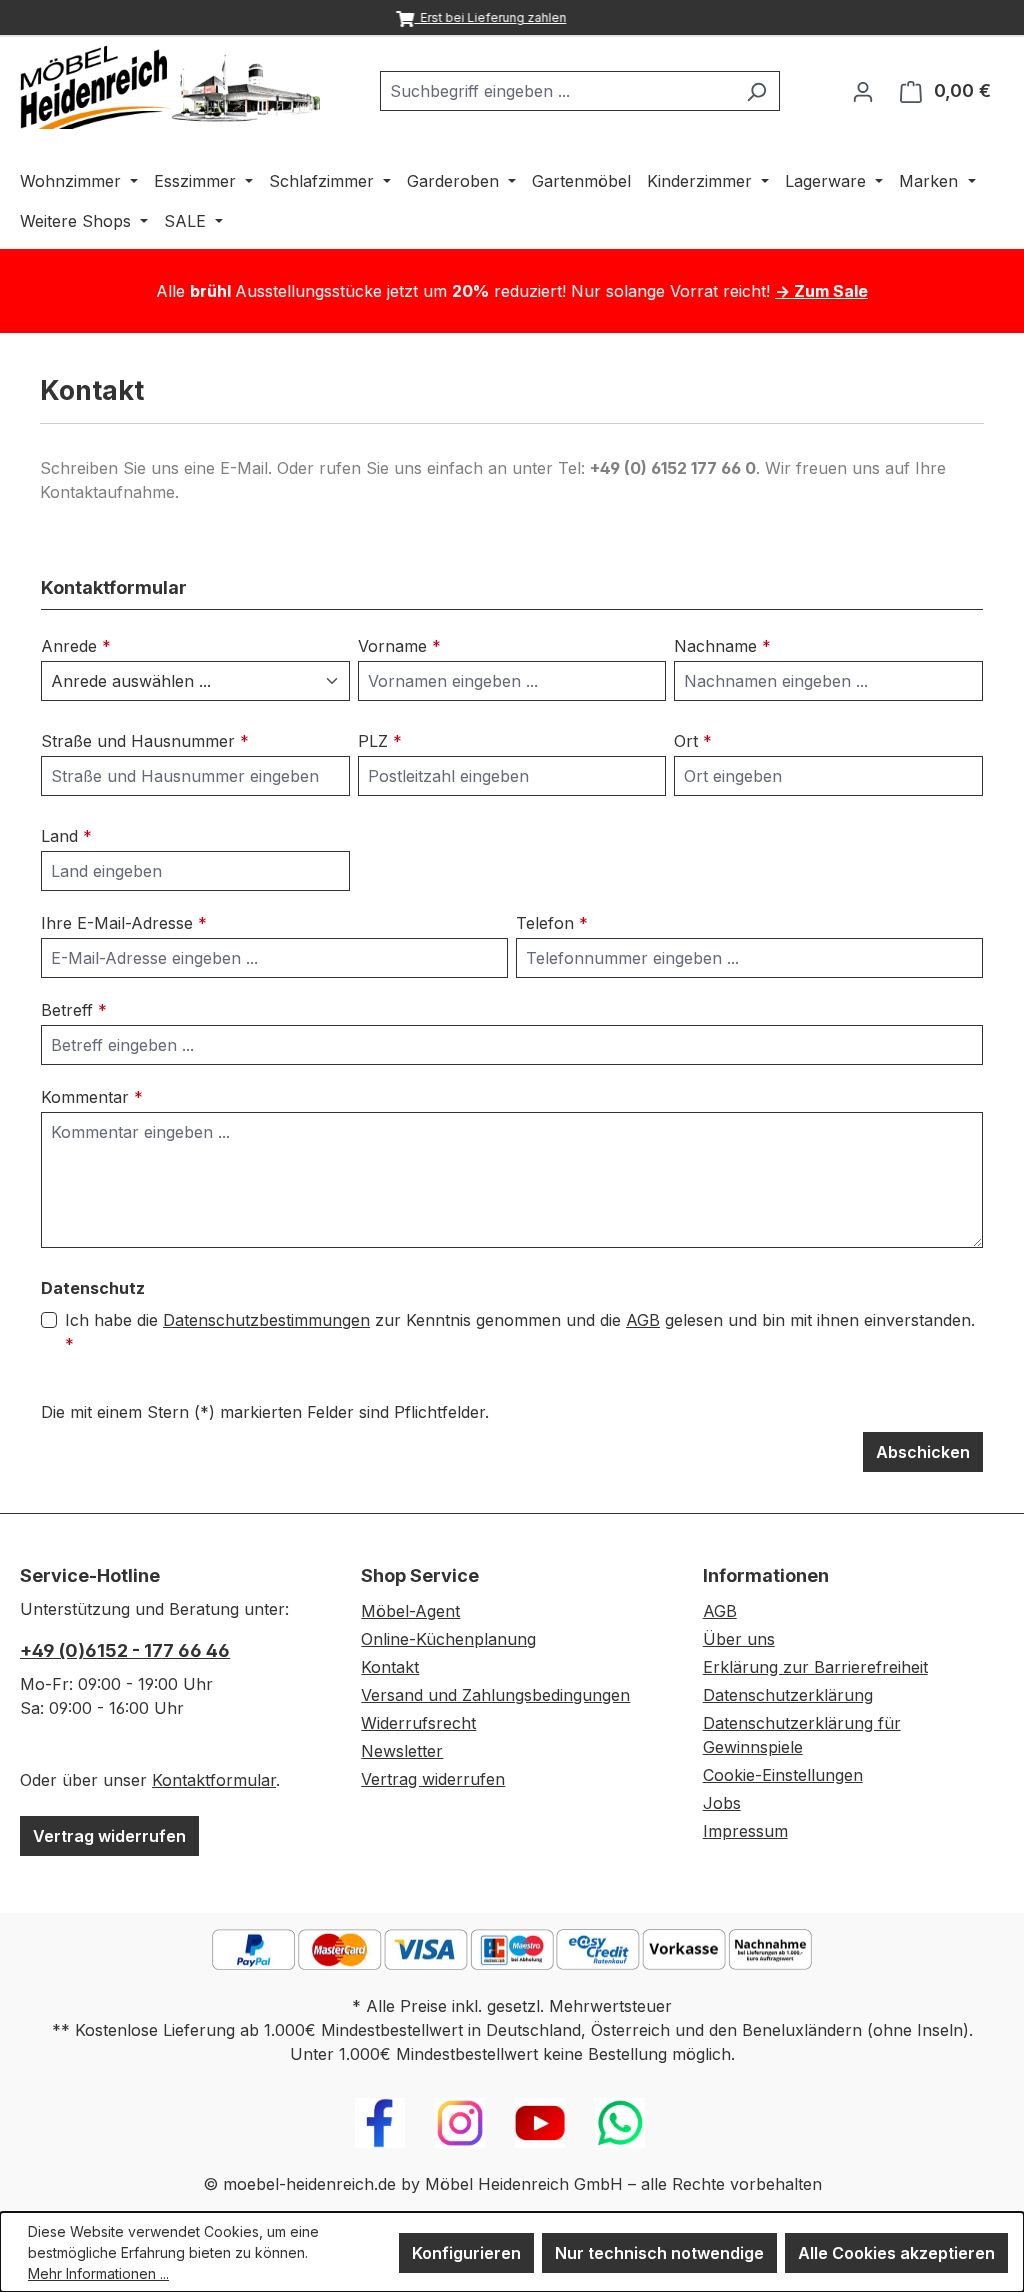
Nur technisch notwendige (659, 2253)
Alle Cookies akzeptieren (896, 2253)
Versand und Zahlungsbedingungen (495, 1695)
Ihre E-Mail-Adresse (124, 923)
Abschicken (923, 1452)
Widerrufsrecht (418, 1723)
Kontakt (390, 1667)
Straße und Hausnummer (145, 741)
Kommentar (92, 1097)
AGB (643, 1320)
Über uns (739, 1639)
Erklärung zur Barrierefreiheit (815, 1667)
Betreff (74, 1010)
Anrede (76, 646)
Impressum (745, 1831)
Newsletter (402, 1751)
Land (66, 836)
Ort (693, 741)
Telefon (552, 923)
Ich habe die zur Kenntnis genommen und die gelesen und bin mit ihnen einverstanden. (520, 1332)
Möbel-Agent (410, 1611)
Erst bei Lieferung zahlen (490, 17)
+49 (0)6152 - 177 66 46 (125, 1650)
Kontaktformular (214, 1780)
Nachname (722, 646)
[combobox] (557, 91)
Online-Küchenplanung (448, 1639)
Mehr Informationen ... (98, 2273)
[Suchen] (756, 91)
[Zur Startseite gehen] (170, 87)
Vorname (399, 646)
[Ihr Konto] (863, 91)
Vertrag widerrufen (109, 1836)
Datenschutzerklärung (788, 1695)
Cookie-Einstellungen (783, 1775)
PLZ (380, 741)
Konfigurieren (466, 2253)
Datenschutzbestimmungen (266, 1320)
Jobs (722, 1803)
